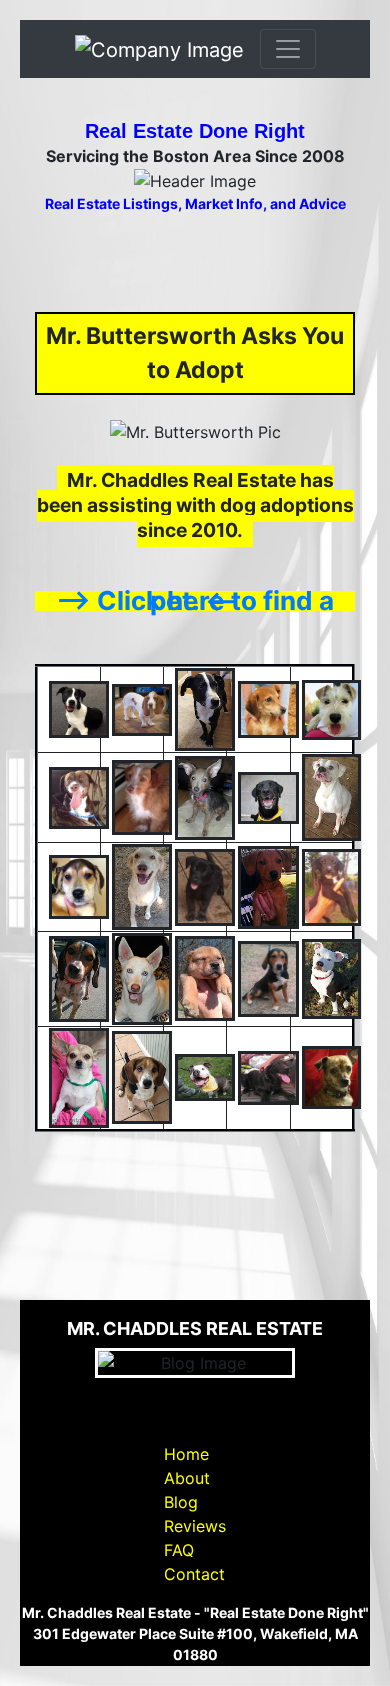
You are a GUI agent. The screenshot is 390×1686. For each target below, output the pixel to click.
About (187, 1478)
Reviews (195, 1526)
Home (186, 1454)
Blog (181, 1502)
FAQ (179, 1550)
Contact (194, 1574)
